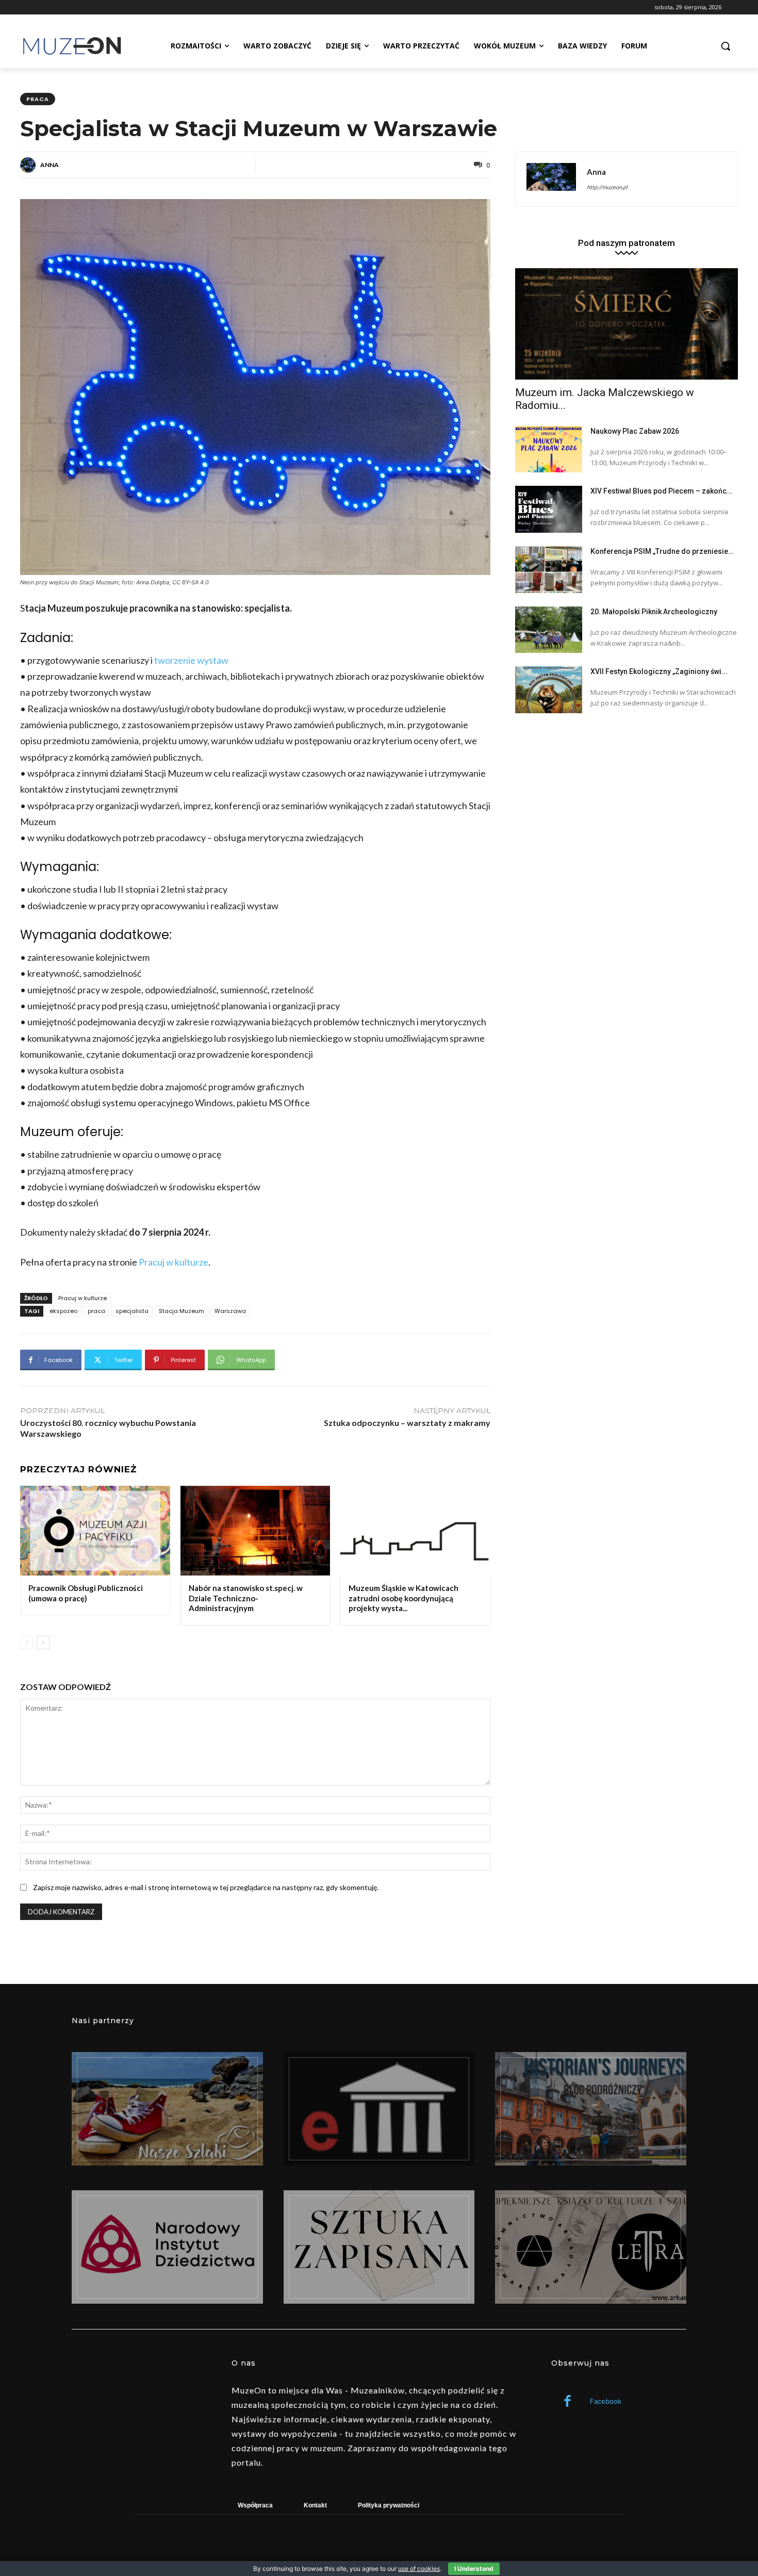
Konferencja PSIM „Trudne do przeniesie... (662, 551)
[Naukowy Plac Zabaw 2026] (549, 449)
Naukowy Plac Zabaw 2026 (635, 431)
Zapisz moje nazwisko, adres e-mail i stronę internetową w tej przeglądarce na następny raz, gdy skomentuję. (206, 1887)
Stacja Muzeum (182, 1311)
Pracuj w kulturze (174, 1262)
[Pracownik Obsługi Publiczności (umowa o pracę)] (95, 1531)
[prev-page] (27, 1643)
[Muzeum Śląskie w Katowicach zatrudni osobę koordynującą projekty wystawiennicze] (415, 1531)
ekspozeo (63, 1311)
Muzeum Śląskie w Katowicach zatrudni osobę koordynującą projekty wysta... (403, 1598)
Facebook (606, 2401)
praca (38, 99)
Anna (50, 165)
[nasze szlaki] (167, 2109)
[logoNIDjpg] (167, 2247)
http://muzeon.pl (607, 187)
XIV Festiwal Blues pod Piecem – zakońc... (662, 491)
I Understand (474, 2569)
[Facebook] (567, 2402)
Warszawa (230, 1311)
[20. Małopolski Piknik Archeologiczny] (549, 630)
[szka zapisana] (379, 2247)
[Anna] (29, 165)
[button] (726, 46)
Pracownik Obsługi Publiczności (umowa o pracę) (86, 1593)
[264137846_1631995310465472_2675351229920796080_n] (591, 2109)
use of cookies (419, 2569)
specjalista (132, 1311)
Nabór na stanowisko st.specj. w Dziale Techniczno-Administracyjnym (246, 1598)
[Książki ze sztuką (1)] (591, 2247)
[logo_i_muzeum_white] (379, 2109)
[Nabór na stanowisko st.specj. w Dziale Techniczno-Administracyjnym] (256, 1531)
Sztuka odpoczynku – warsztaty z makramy (407, 1423)
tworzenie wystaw (191, 660)
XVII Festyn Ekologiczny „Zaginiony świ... (659, 671)
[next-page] (43, 1643)
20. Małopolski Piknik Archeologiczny (654, 612)
